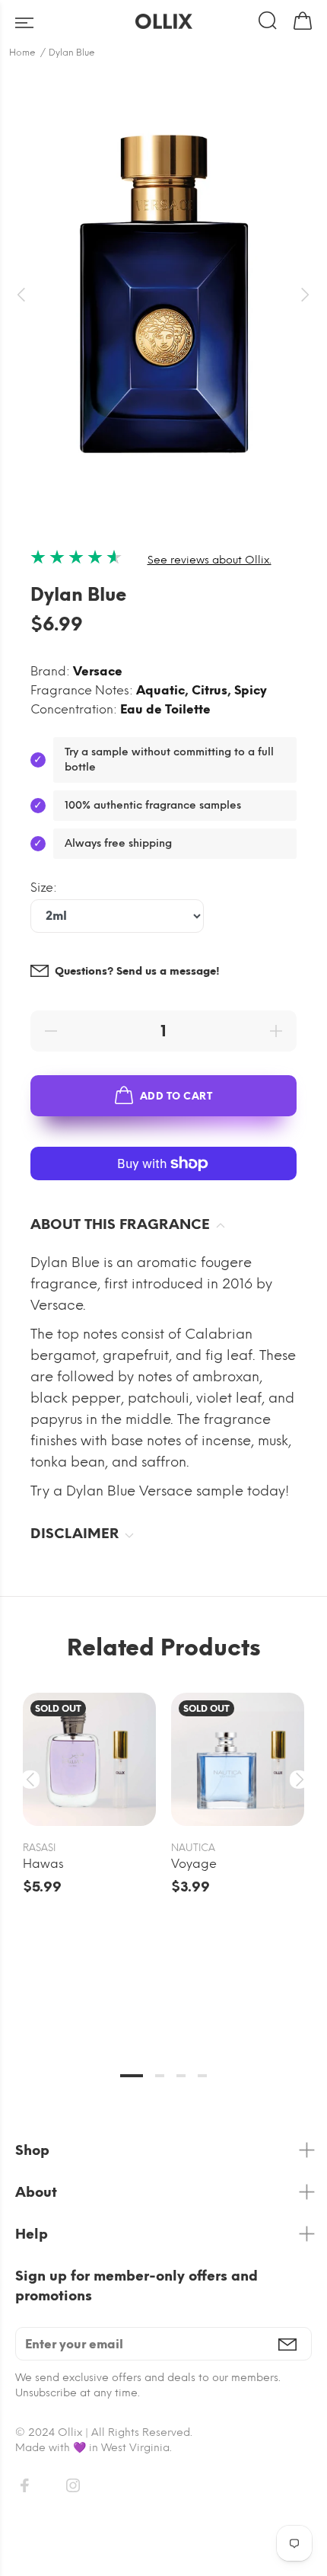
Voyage (194, 1864)
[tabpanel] (89, 1780)
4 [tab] (202, 2076)
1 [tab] (132, 2076)
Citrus (210, 690)
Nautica (193, 1848)
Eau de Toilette (165, 709)
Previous (30, 1780)
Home (22, 53)
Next (297, 1780)
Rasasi (39, 1848)
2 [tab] (160, 2076)
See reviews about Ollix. (210, 560)
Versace (98, 671)
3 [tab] (181, 2076)
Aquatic (160, 690)
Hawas (43, 1864)
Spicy (251, 690)
